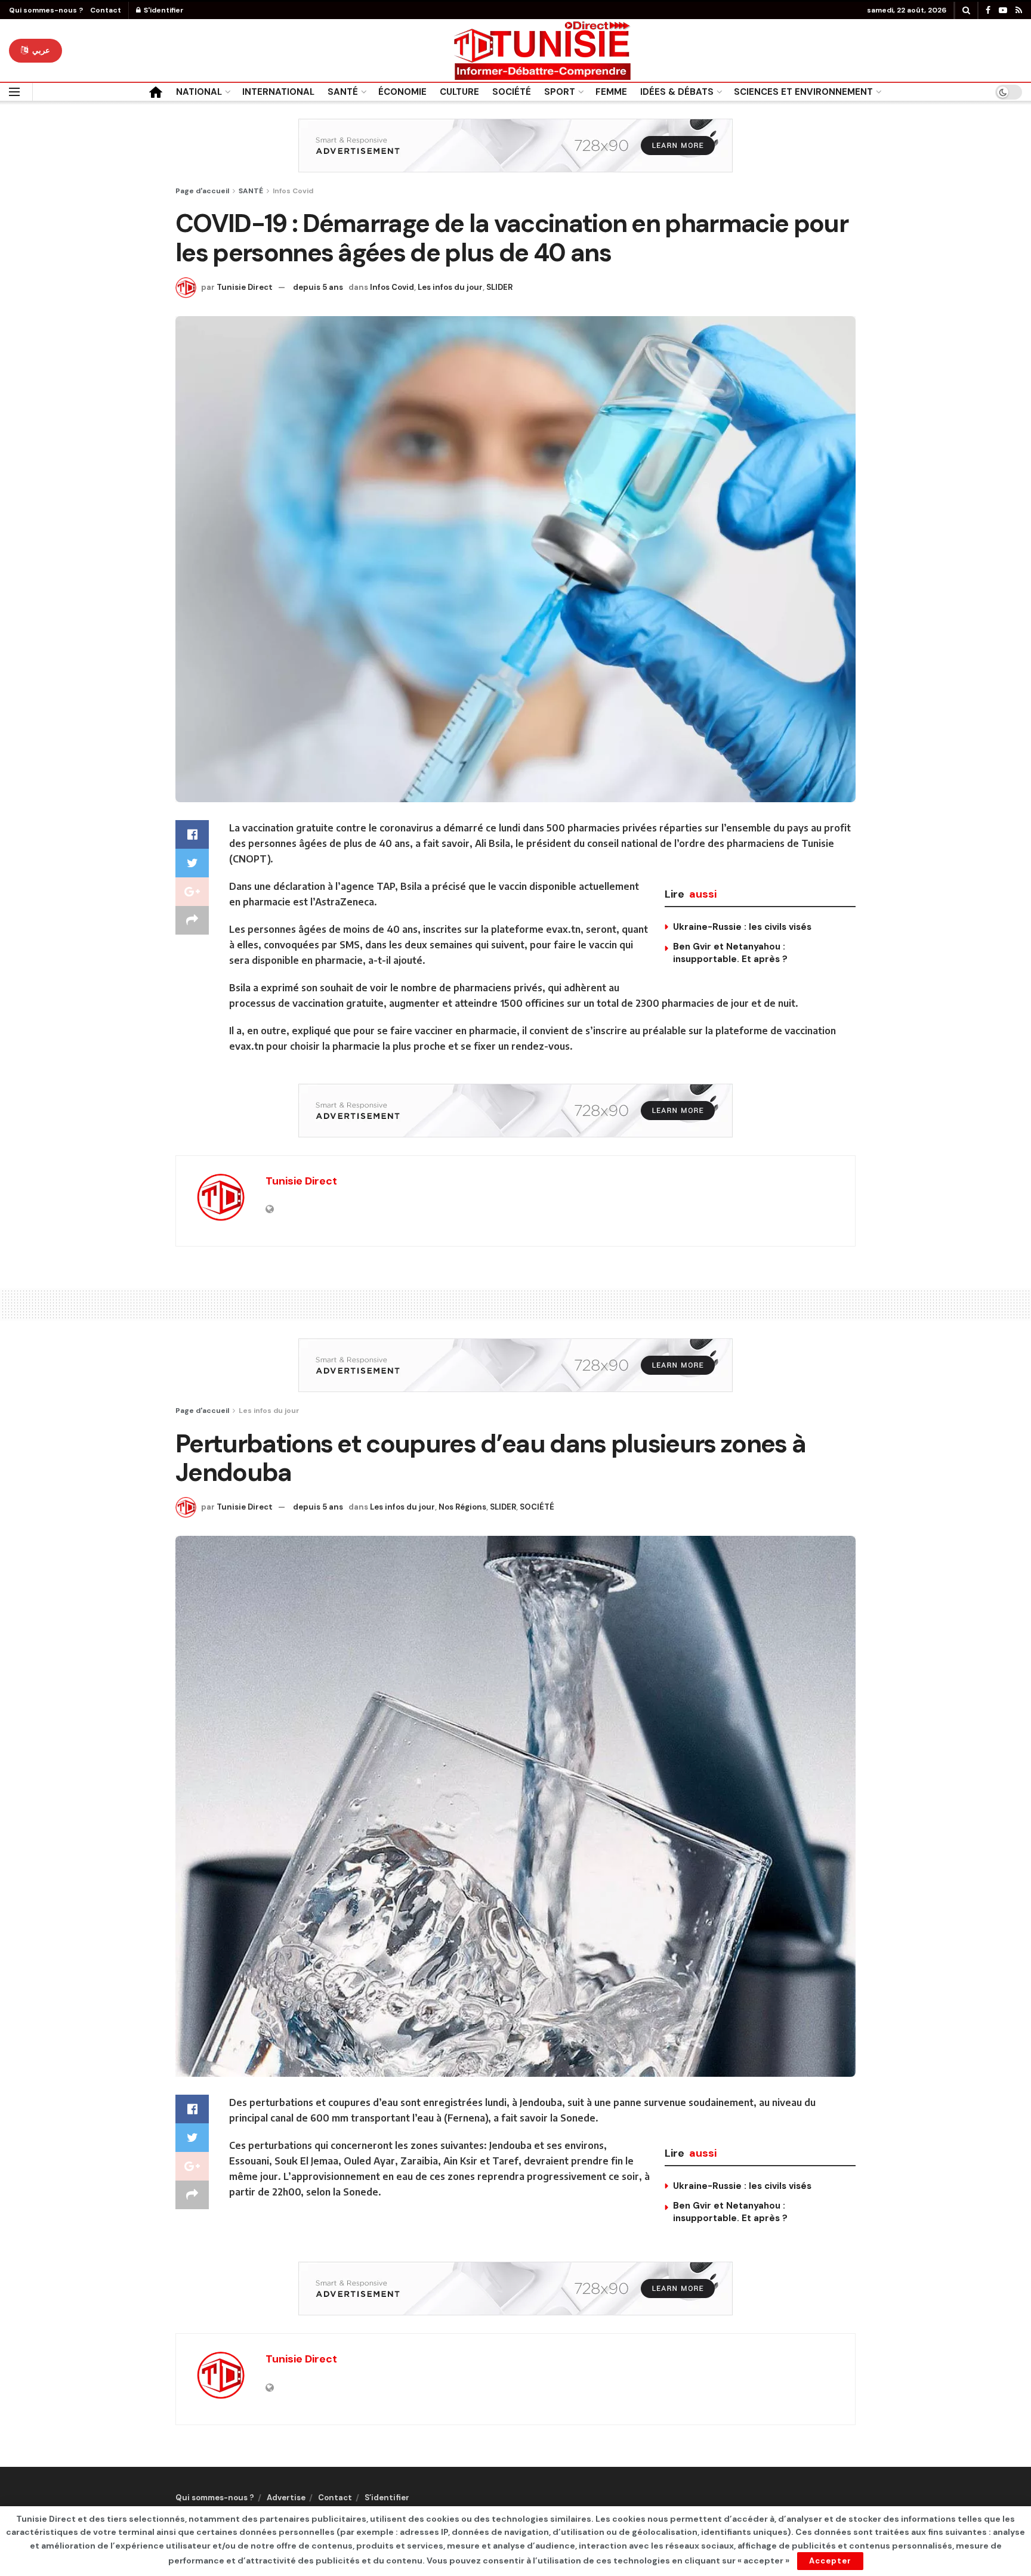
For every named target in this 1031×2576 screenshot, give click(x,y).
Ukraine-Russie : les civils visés (742, 927)
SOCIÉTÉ (512, 92)
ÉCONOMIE (402, 92)
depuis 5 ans (318, 287)
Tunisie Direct (245, 287)
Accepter (830, 2561)
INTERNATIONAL (278, 92)
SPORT (560, 92)
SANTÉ (343, 92)
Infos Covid (293, 191)
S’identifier (387, 2498)
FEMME (611, 92)
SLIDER (499, 287)
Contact (106, 10)
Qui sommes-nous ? (46, 10)
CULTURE (459, 92)
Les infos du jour (450, 287)
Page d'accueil (202, 191)
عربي (40, 50)
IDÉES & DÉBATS (677, 92)
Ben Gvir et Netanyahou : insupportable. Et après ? (730, 953)
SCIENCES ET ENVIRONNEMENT (803, 92)
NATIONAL (199, 92)
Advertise (286, 2498)
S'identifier (163, 10)
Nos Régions (462, 1507)
